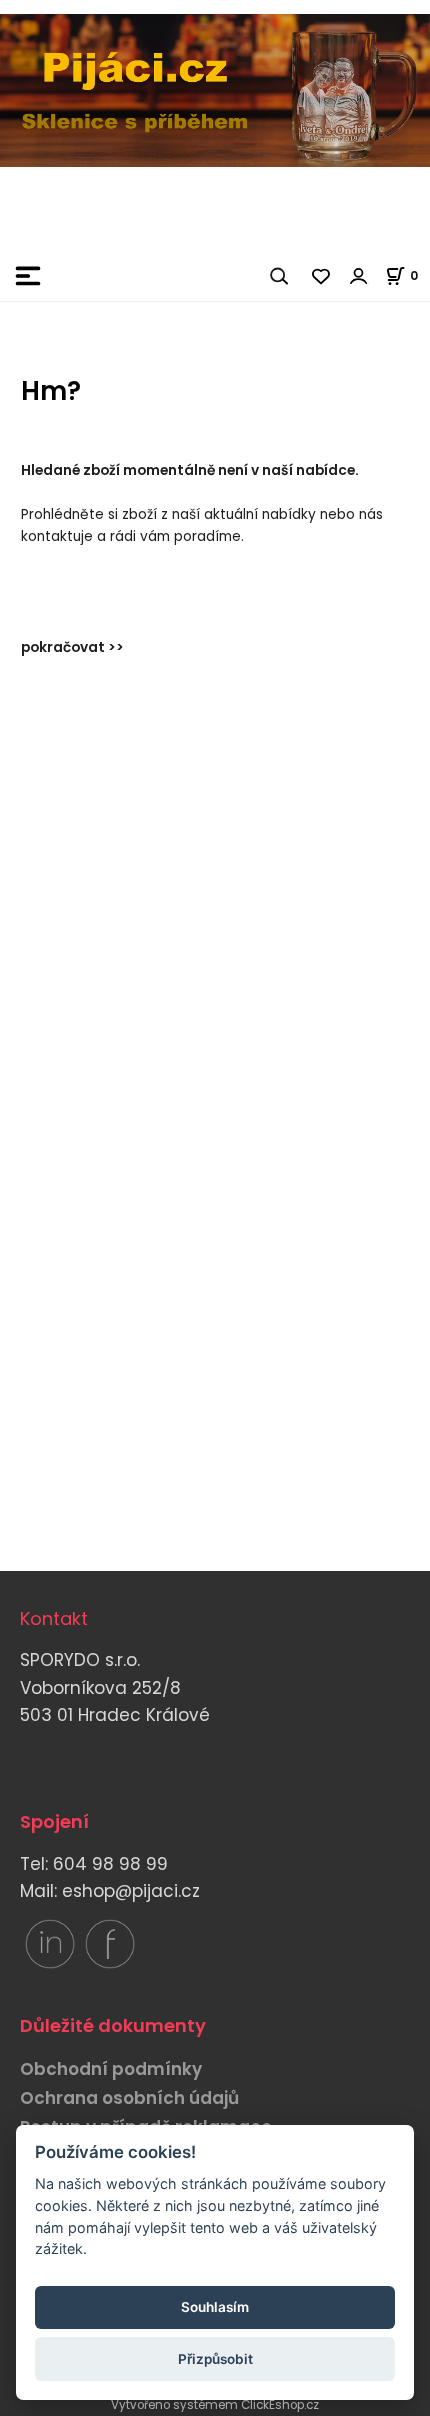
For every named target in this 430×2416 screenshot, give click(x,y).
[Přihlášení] (359, 276)
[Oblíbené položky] (322, 276)
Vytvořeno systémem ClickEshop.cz (215, 2405)
